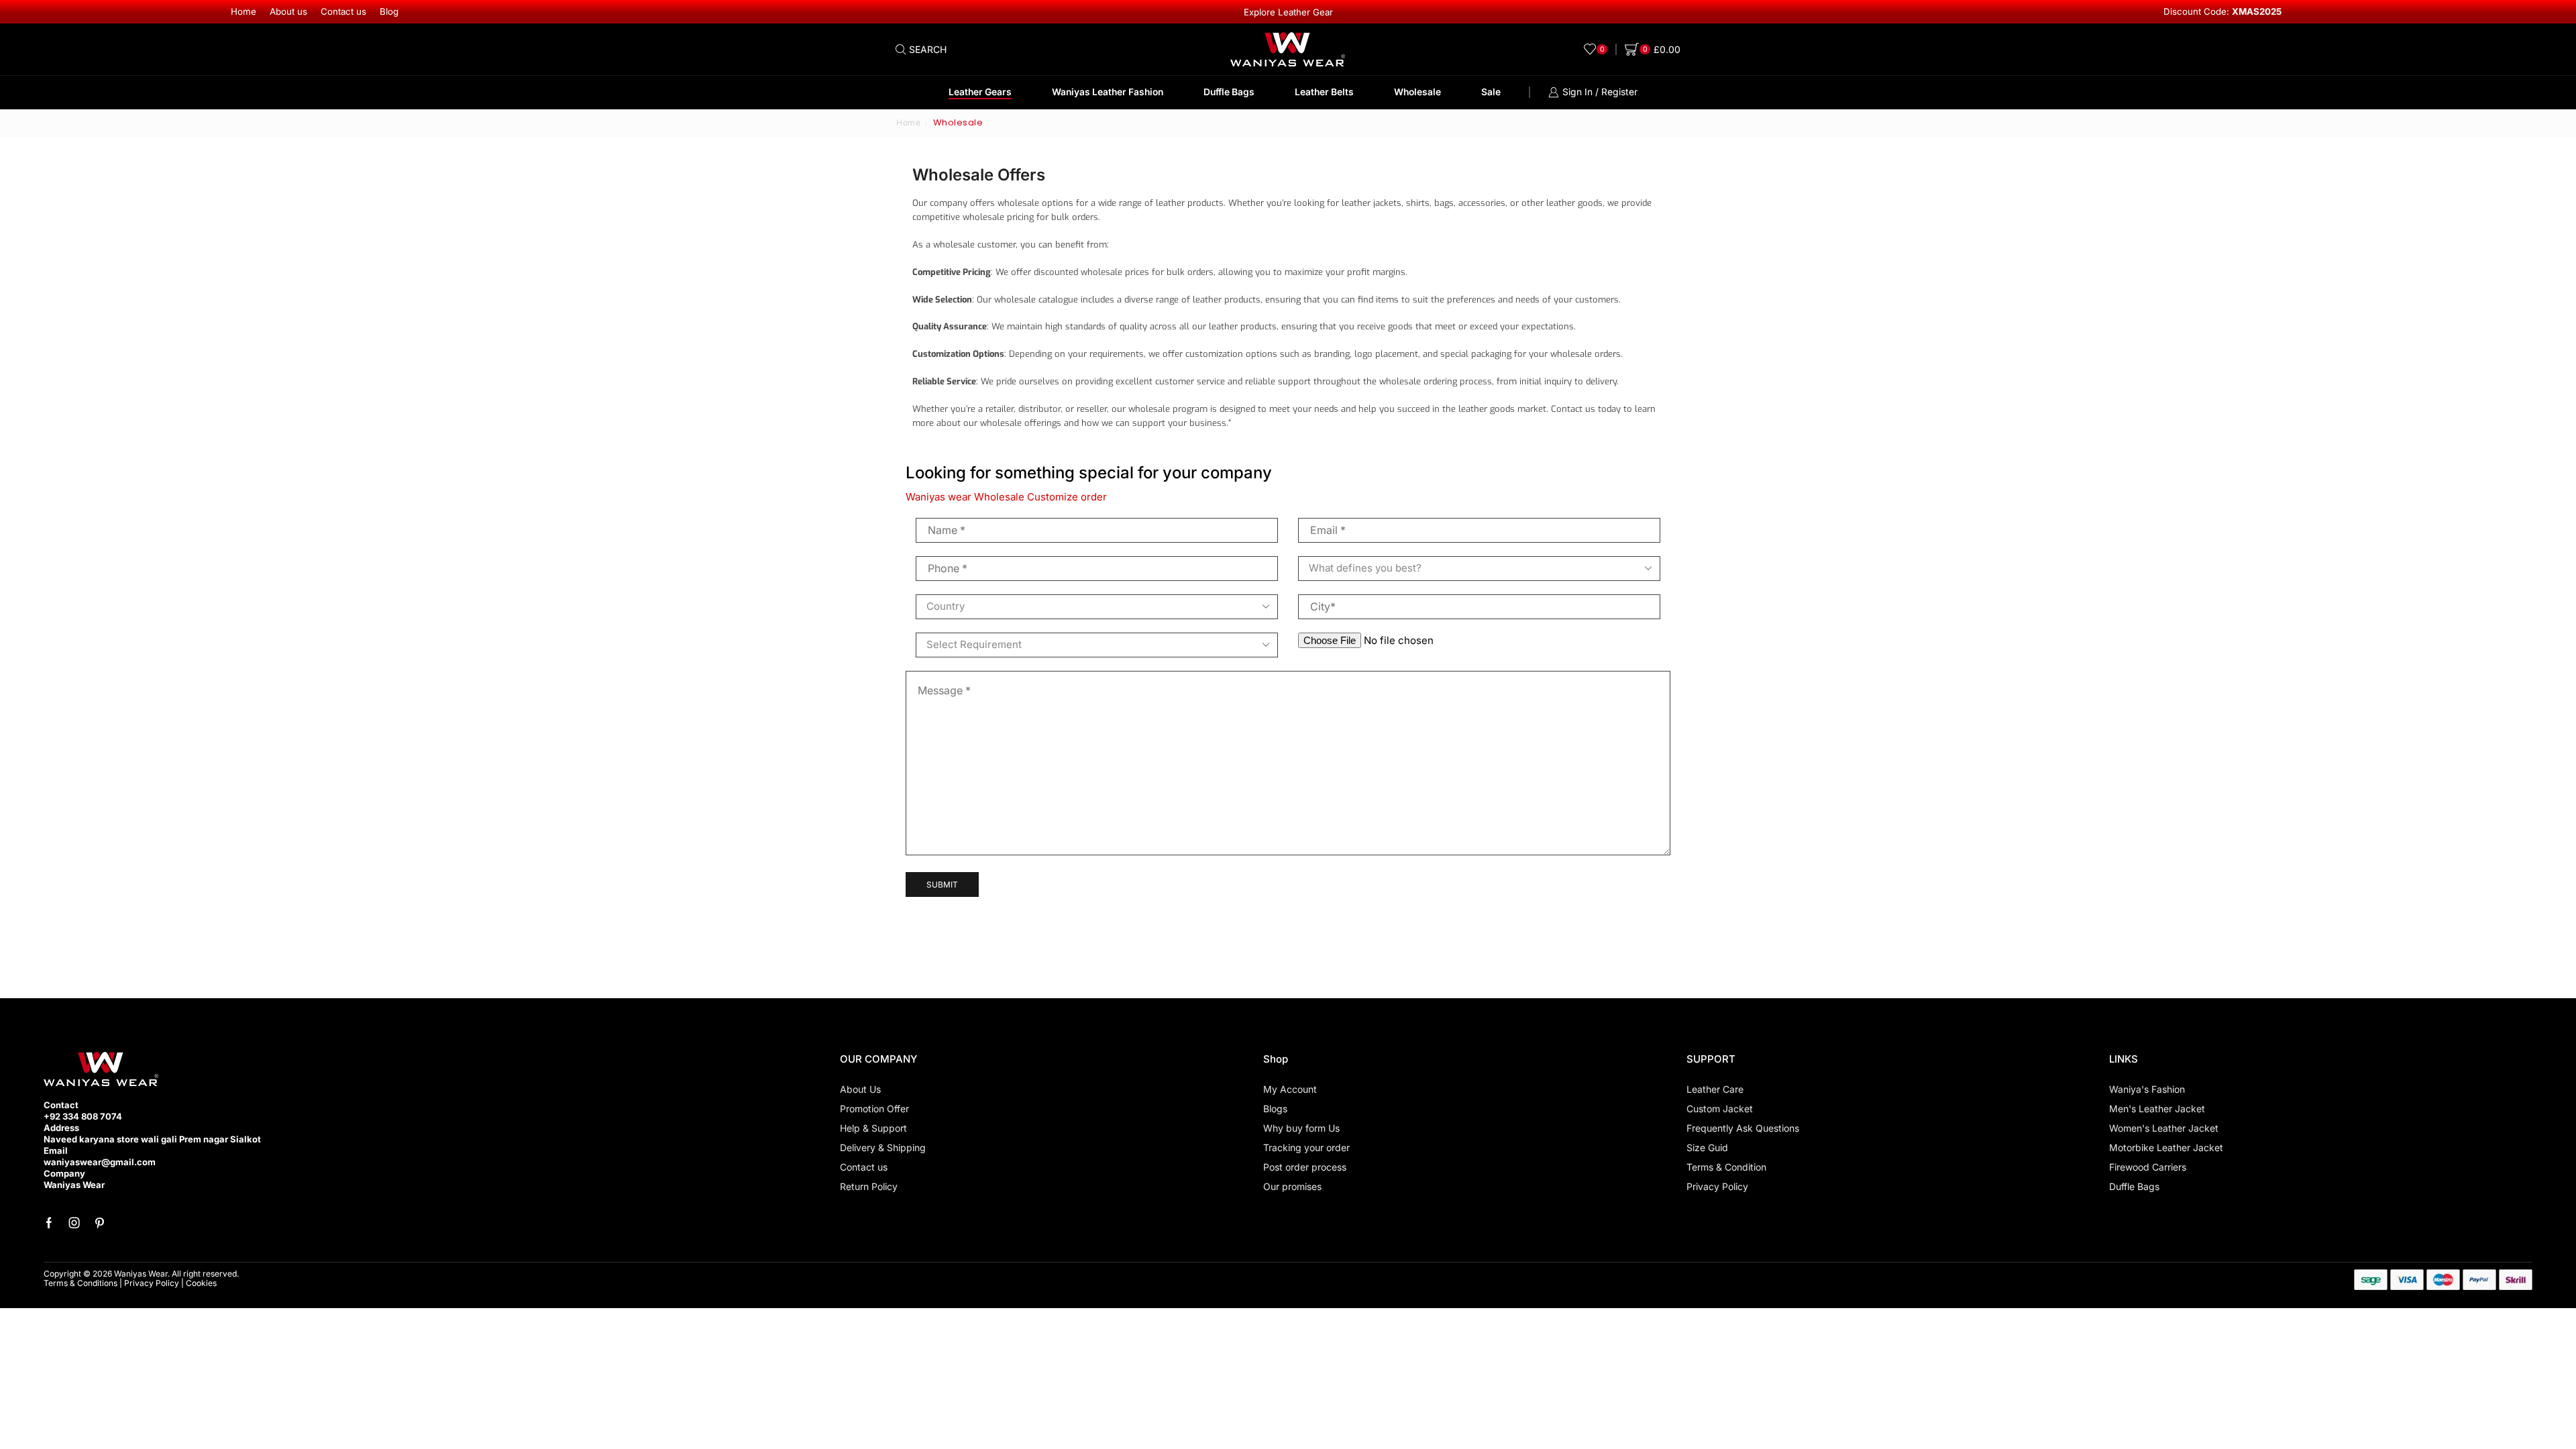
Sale (1491, 92)
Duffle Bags (1229, 92)
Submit (942, 884)
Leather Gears (980, 92)
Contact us (343, 11)
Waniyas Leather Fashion (1108, 92)
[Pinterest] (100, 1223)
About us (288, 11)
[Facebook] (49, 1223)
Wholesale (1417, 92)
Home (244, 11)
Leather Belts (1324, 92)
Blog (389, 11)
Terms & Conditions (80, 1283)
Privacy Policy (152, 1283)
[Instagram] (74, 1223)
